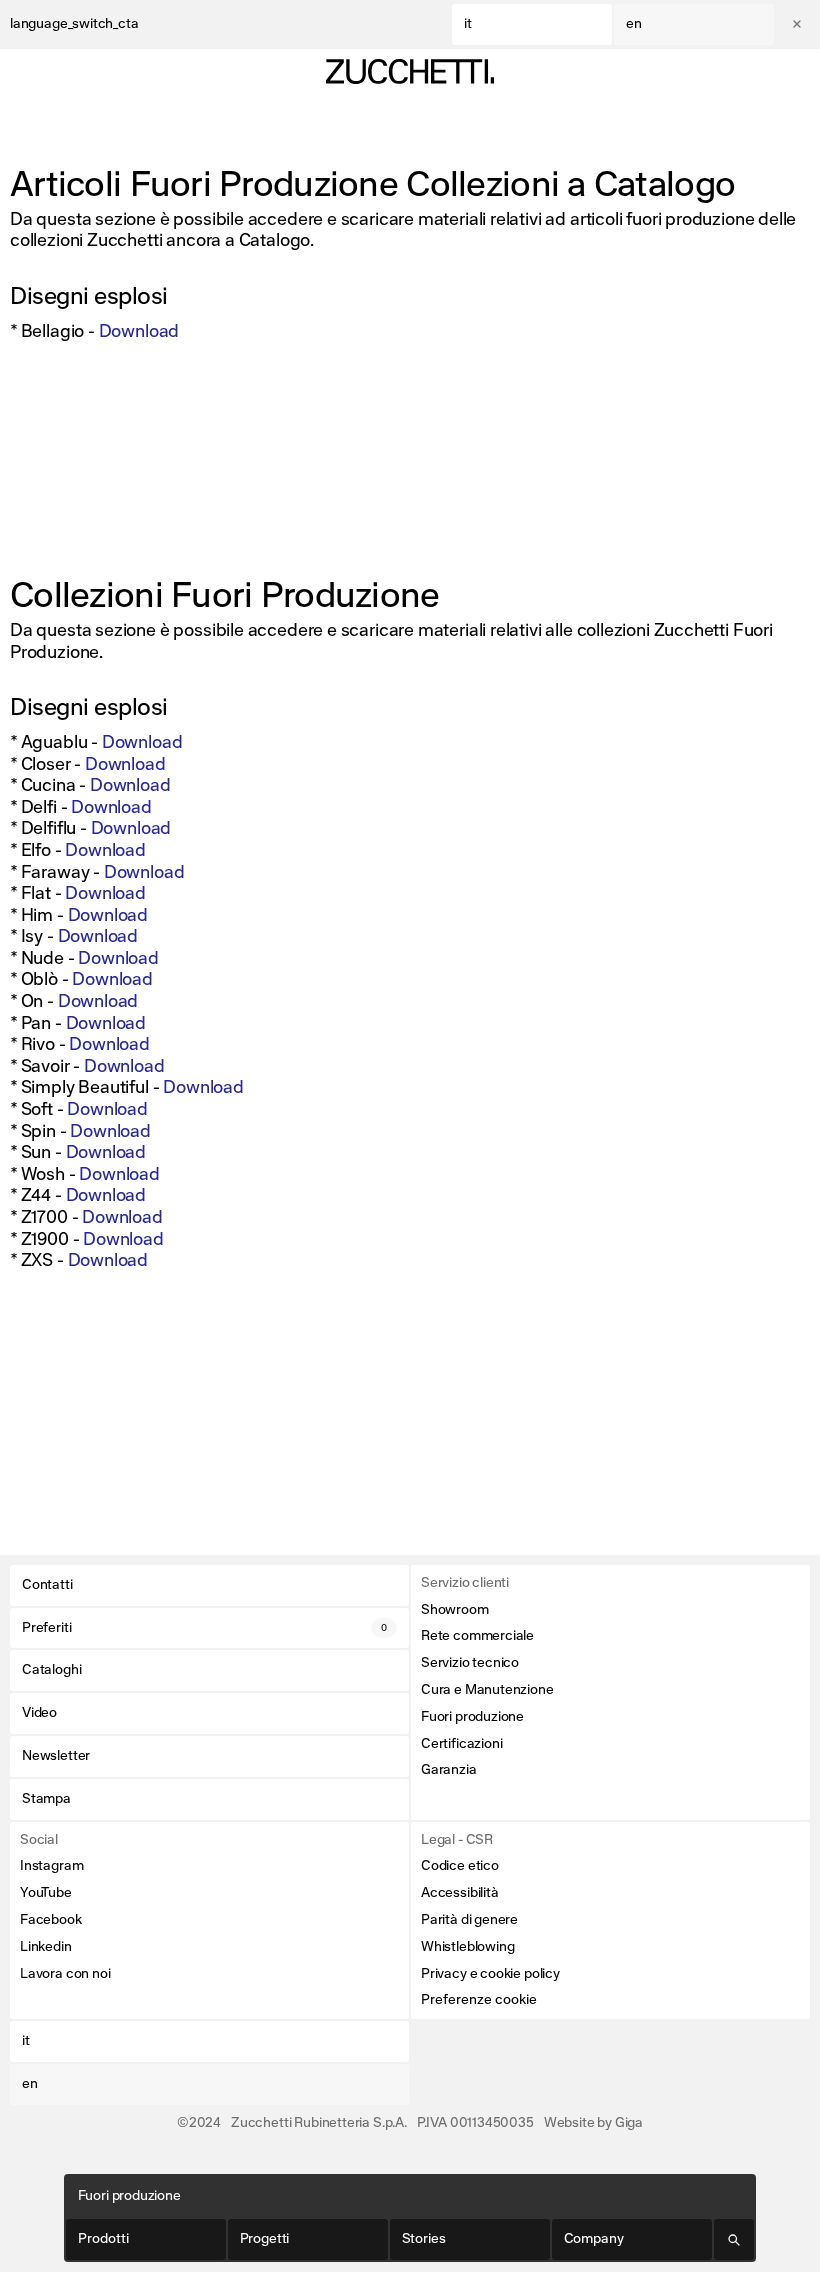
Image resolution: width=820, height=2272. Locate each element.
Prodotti (103, 2239)
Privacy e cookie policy (490, 1974)
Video (39, 1713)
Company (594, 2239)
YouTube (46, 1893)
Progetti (265, 2239)
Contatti (47, 1585)
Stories (424, 2239)
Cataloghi (51, 1670)
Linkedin (46, 1947)
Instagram (51, 1866)
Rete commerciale (477, 1636)
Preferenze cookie (479, 2000)
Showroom (455, 1610)
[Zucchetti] (410, 71)
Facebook (51, 1920)
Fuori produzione (472, 1717)
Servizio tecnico (470, 1663)
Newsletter (56, 1756)
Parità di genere (469, 1920)
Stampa (46, 1799)
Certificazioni (461, 1744)
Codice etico (460, 1866)
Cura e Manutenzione (487, 1690)
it (468, 24)
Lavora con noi (65, 1974)
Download (139, 332)
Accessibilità (460, 1893)
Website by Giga (593, 2123)
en (634, 24)
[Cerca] (734, 2239)
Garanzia (449, 1770)
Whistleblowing (467, 1947)
